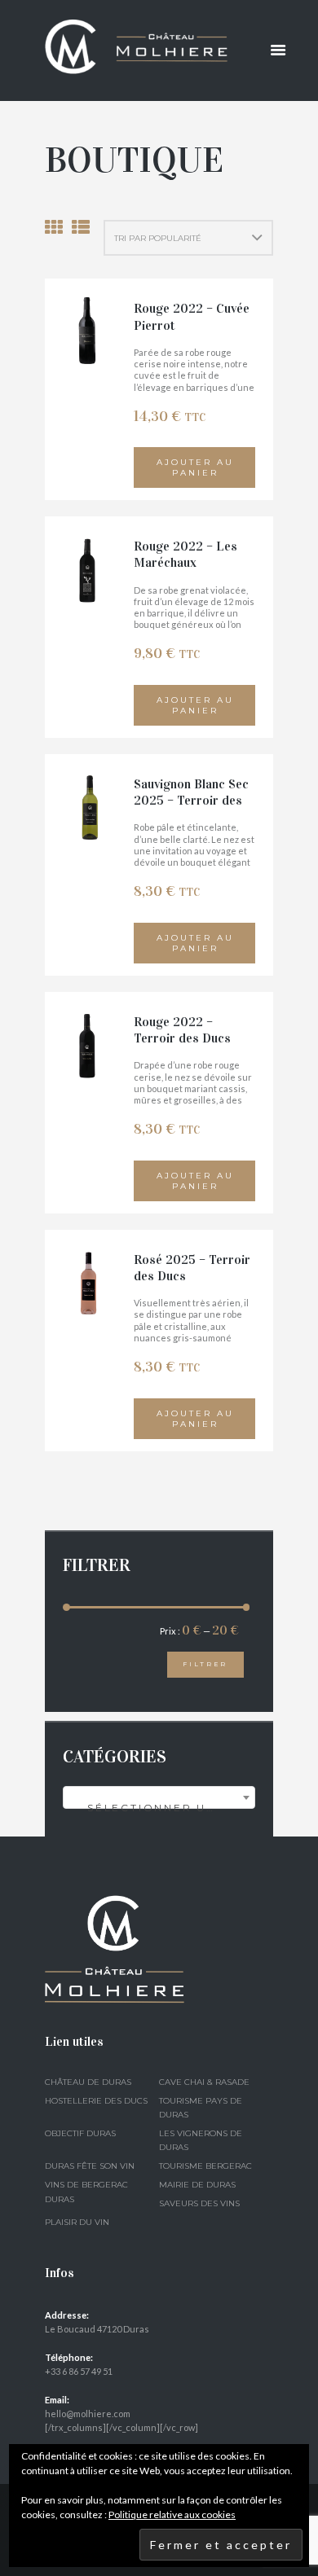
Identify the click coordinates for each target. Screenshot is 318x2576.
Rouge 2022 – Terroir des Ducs (182, 1030)
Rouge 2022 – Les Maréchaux (185, 554)
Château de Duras (88, 2082)
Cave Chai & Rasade (204, 2082)
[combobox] (159, 1797)
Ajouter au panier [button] (195, 467)
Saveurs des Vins (199, 2203)
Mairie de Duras (197, 2185)
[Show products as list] (81, 227)
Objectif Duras (80, 2133)
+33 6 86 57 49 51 (79, 2371)
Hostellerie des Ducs (96, 2101)
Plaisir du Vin (77, 2222)
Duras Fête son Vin (90, 2166)
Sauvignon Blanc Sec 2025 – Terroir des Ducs (191, 801)
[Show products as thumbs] (54, 227)
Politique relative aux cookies (172, 2515)
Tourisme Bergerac (205, 2166)
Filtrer (205, 1664)
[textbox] (159, 1808)
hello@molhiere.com (88, 2414)
